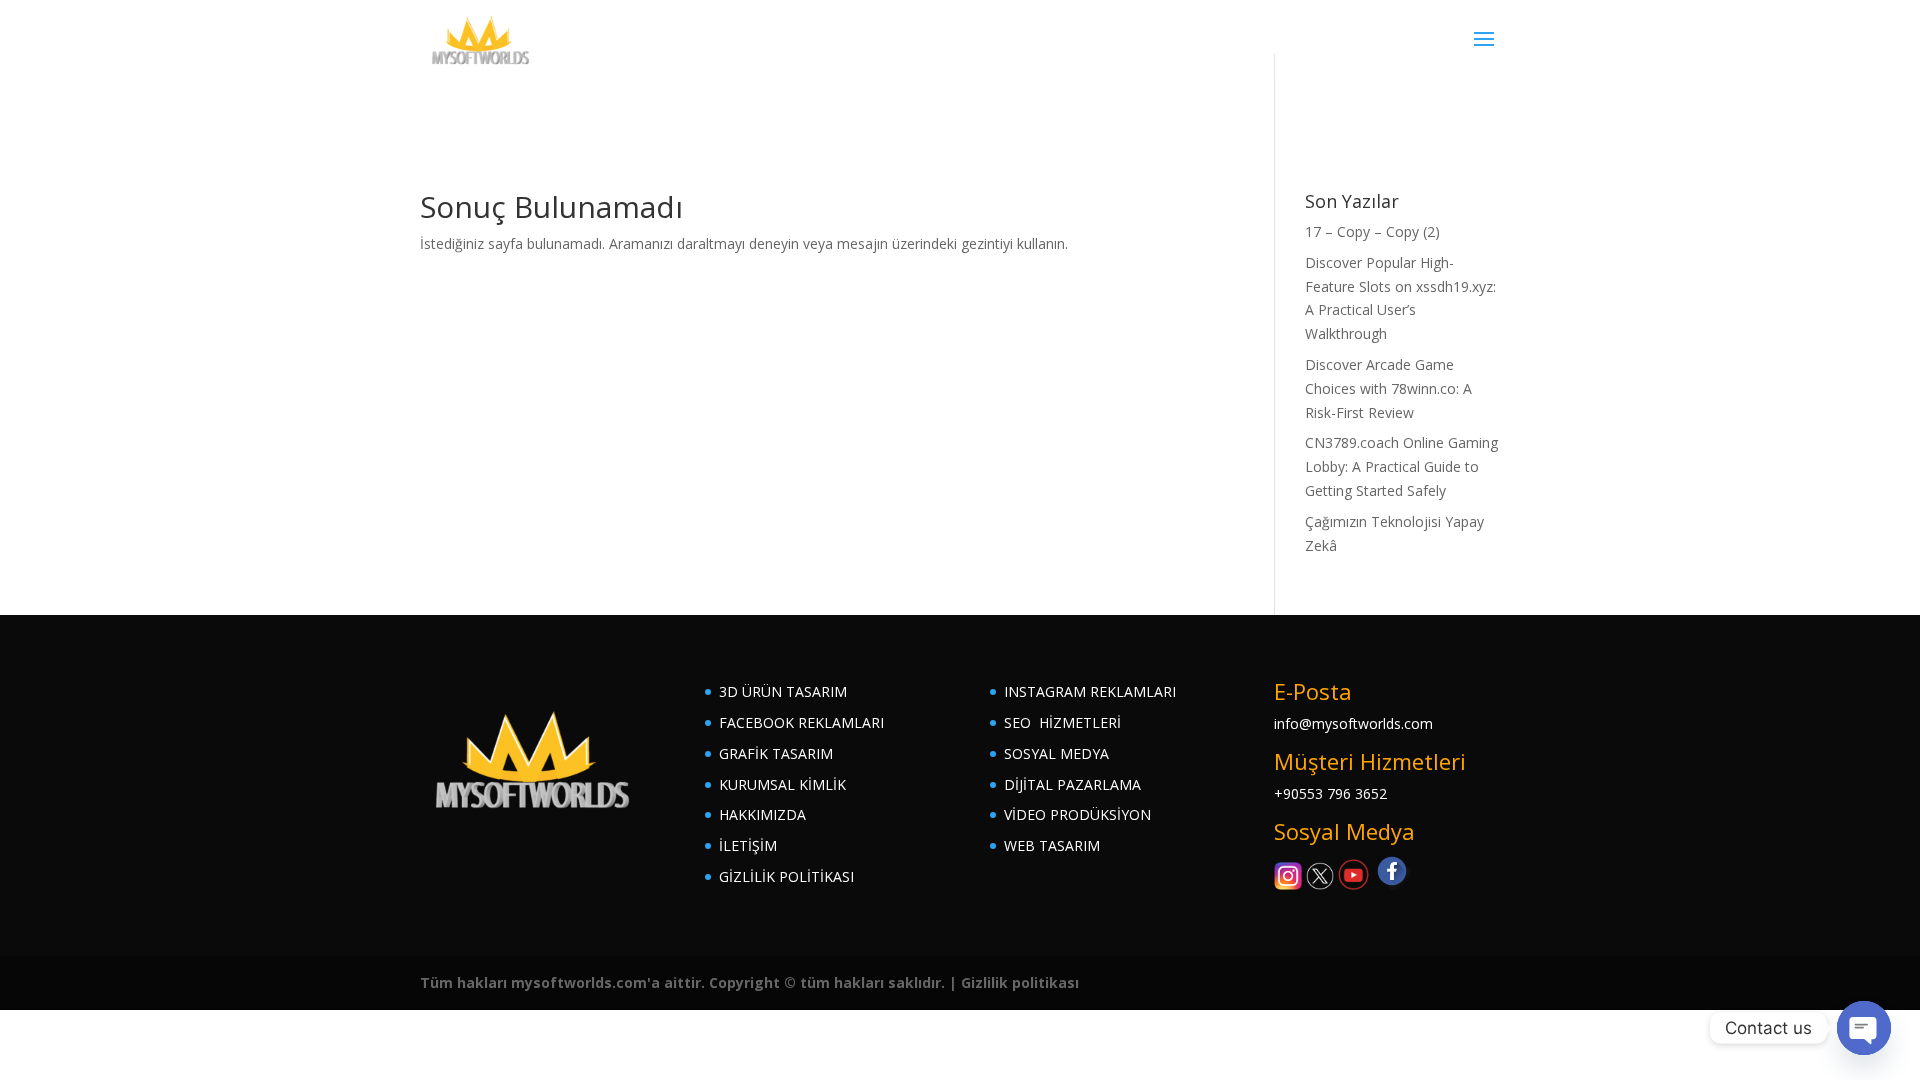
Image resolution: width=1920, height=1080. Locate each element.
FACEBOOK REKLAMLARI (801, 722)
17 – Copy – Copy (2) (1372, 231)
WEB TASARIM (1052, 845)
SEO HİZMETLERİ (1062, 722)
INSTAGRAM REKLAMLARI (1090, 691)
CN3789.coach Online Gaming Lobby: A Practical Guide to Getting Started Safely (1401, 466)
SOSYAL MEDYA (1056, 753)
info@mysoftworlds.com (1353, 723)
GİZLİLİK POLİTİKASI (786, 876)
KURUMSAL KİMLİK (782, 784)
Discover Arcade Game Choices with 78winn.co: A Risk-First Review (1388, 388)
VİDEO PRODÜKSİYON (1077, 814)
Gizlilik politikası (1020, 982)
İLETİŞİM (748, 845)
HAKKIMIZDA (762, 814)
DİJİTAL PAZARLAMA (1072, 784)
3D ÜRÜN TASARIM (783, 691)
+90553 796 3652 (1330, 793)
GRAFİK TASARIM (776, 753)
